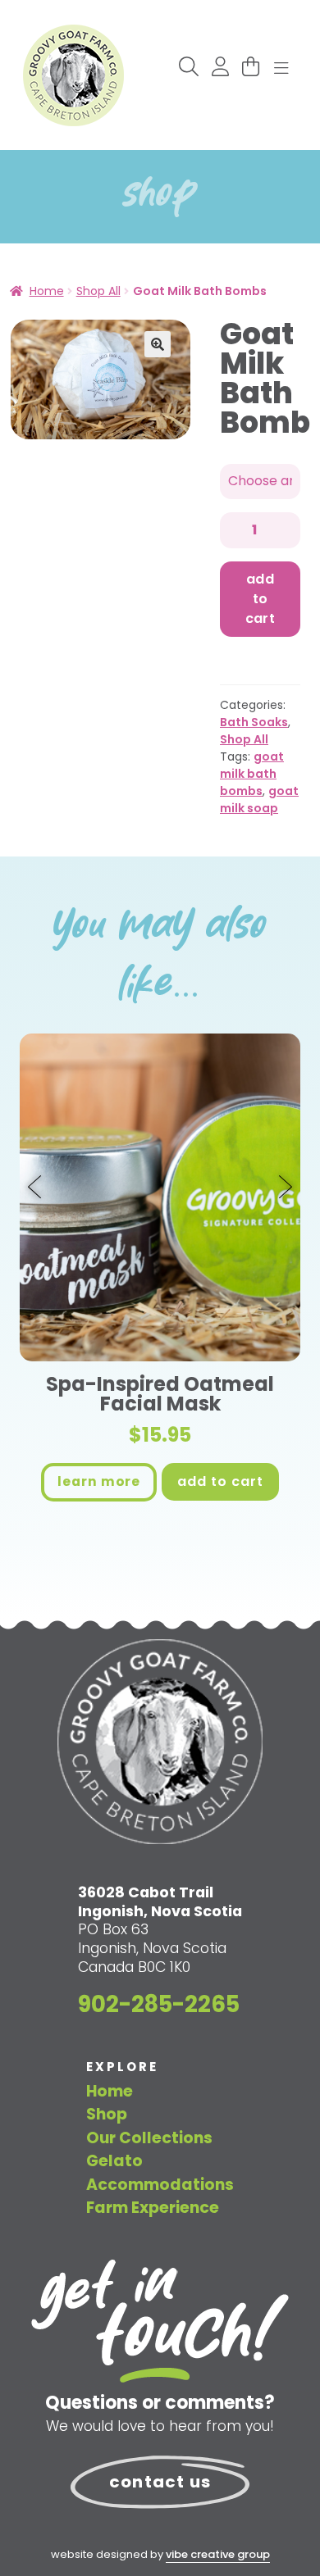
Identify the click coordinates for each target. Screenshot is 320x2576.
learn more (99, 1481)
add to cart (220, 1481)
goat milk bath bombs (252, 774)
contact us (160, 2482)
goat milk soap (259, 800)
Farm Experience (153, 2208)
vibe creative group (218, 2554)
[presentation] (36, 1188)
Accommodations (160, 2185)
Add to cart (261, 599)
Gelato (114, 2161)
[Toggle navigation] (281, 69)
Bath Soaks (254, 722)
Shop (107, 2114)
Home (47, 291)
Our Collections (149, 2138)
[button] (158, 344)
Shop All (98, 291)
